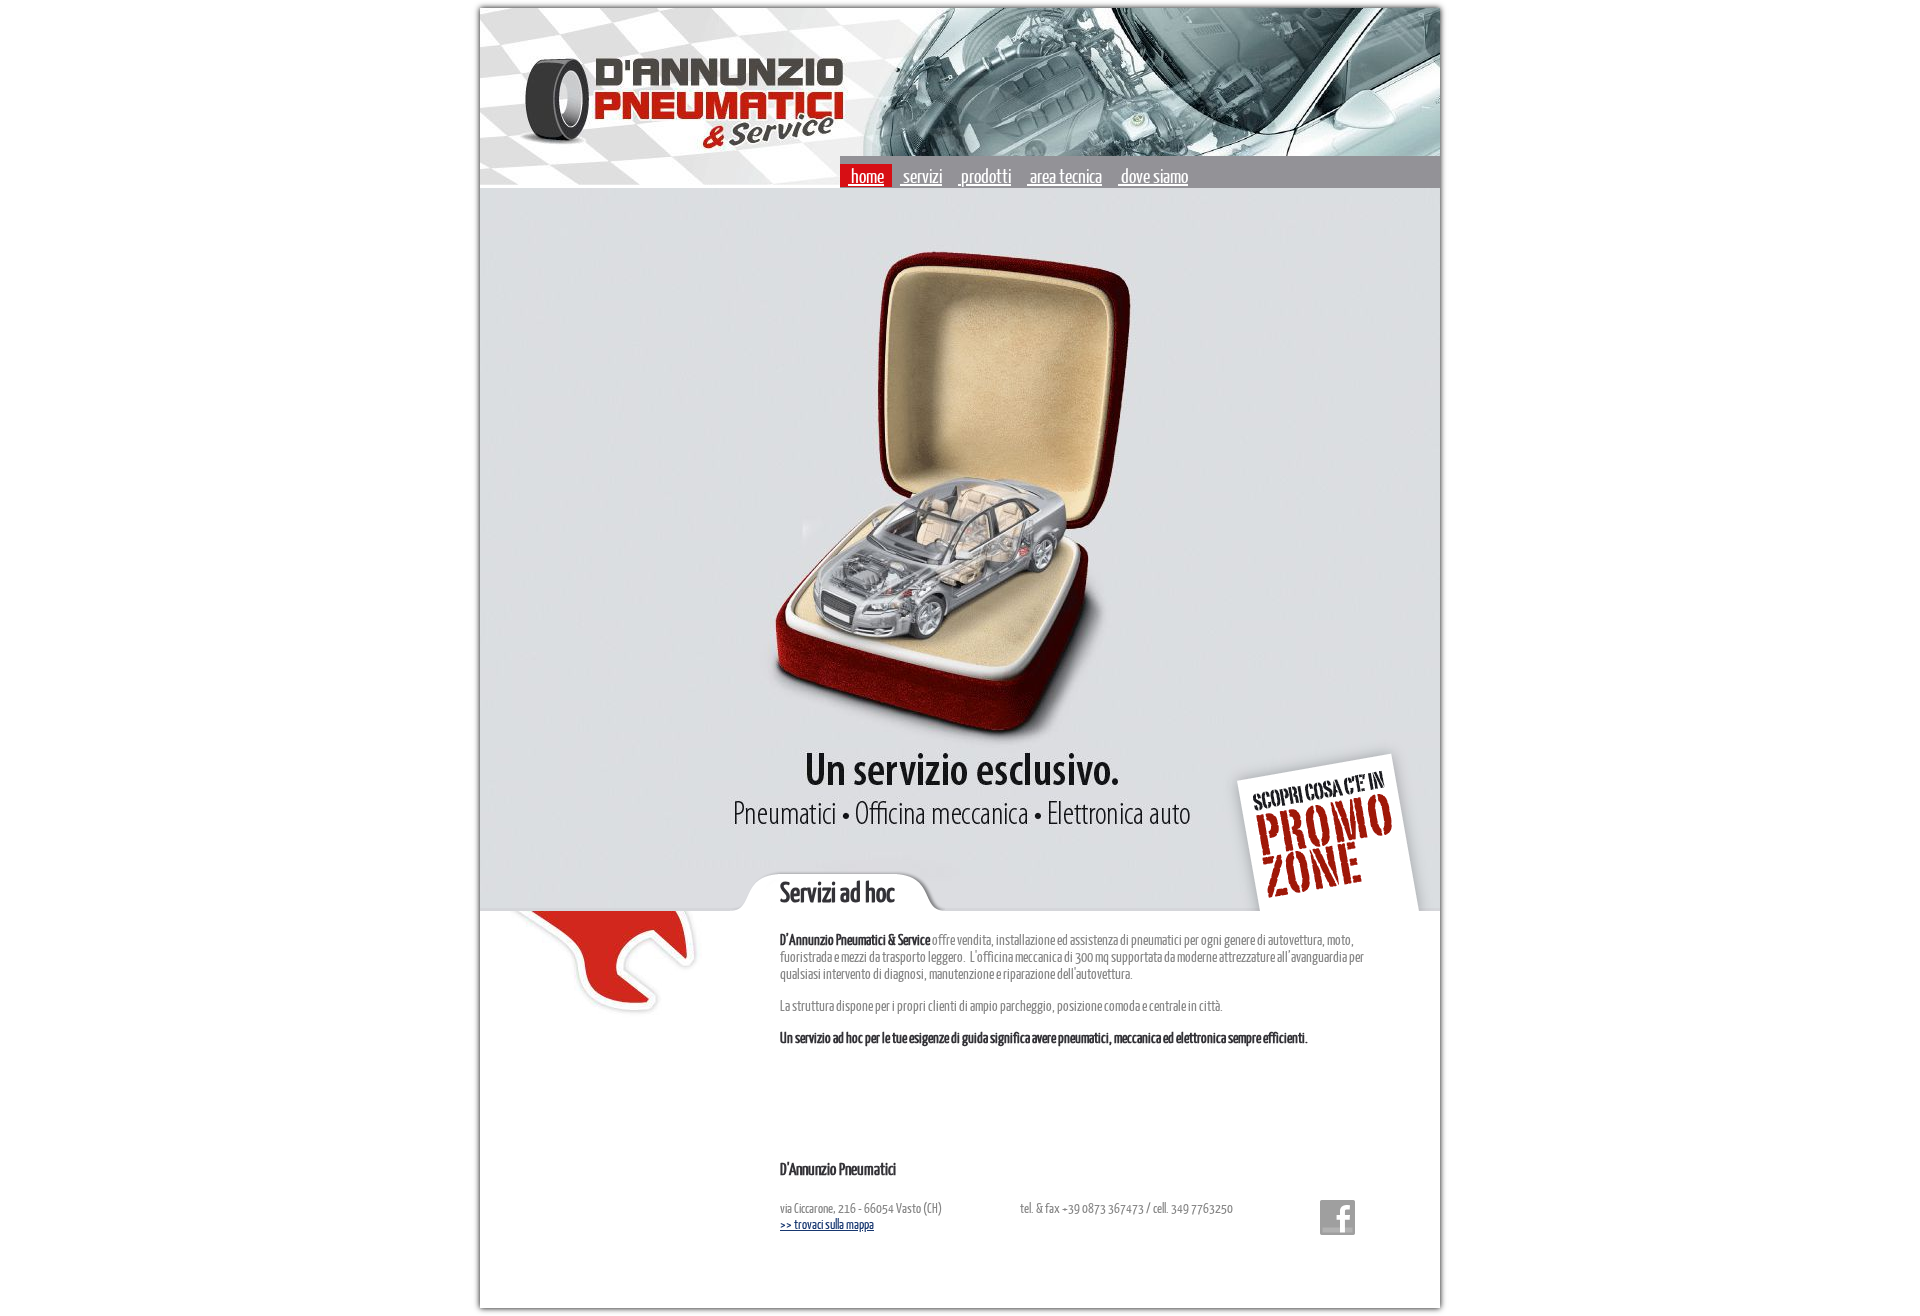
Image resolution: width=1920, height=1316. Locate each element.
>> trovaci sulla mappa (827, 1224)
